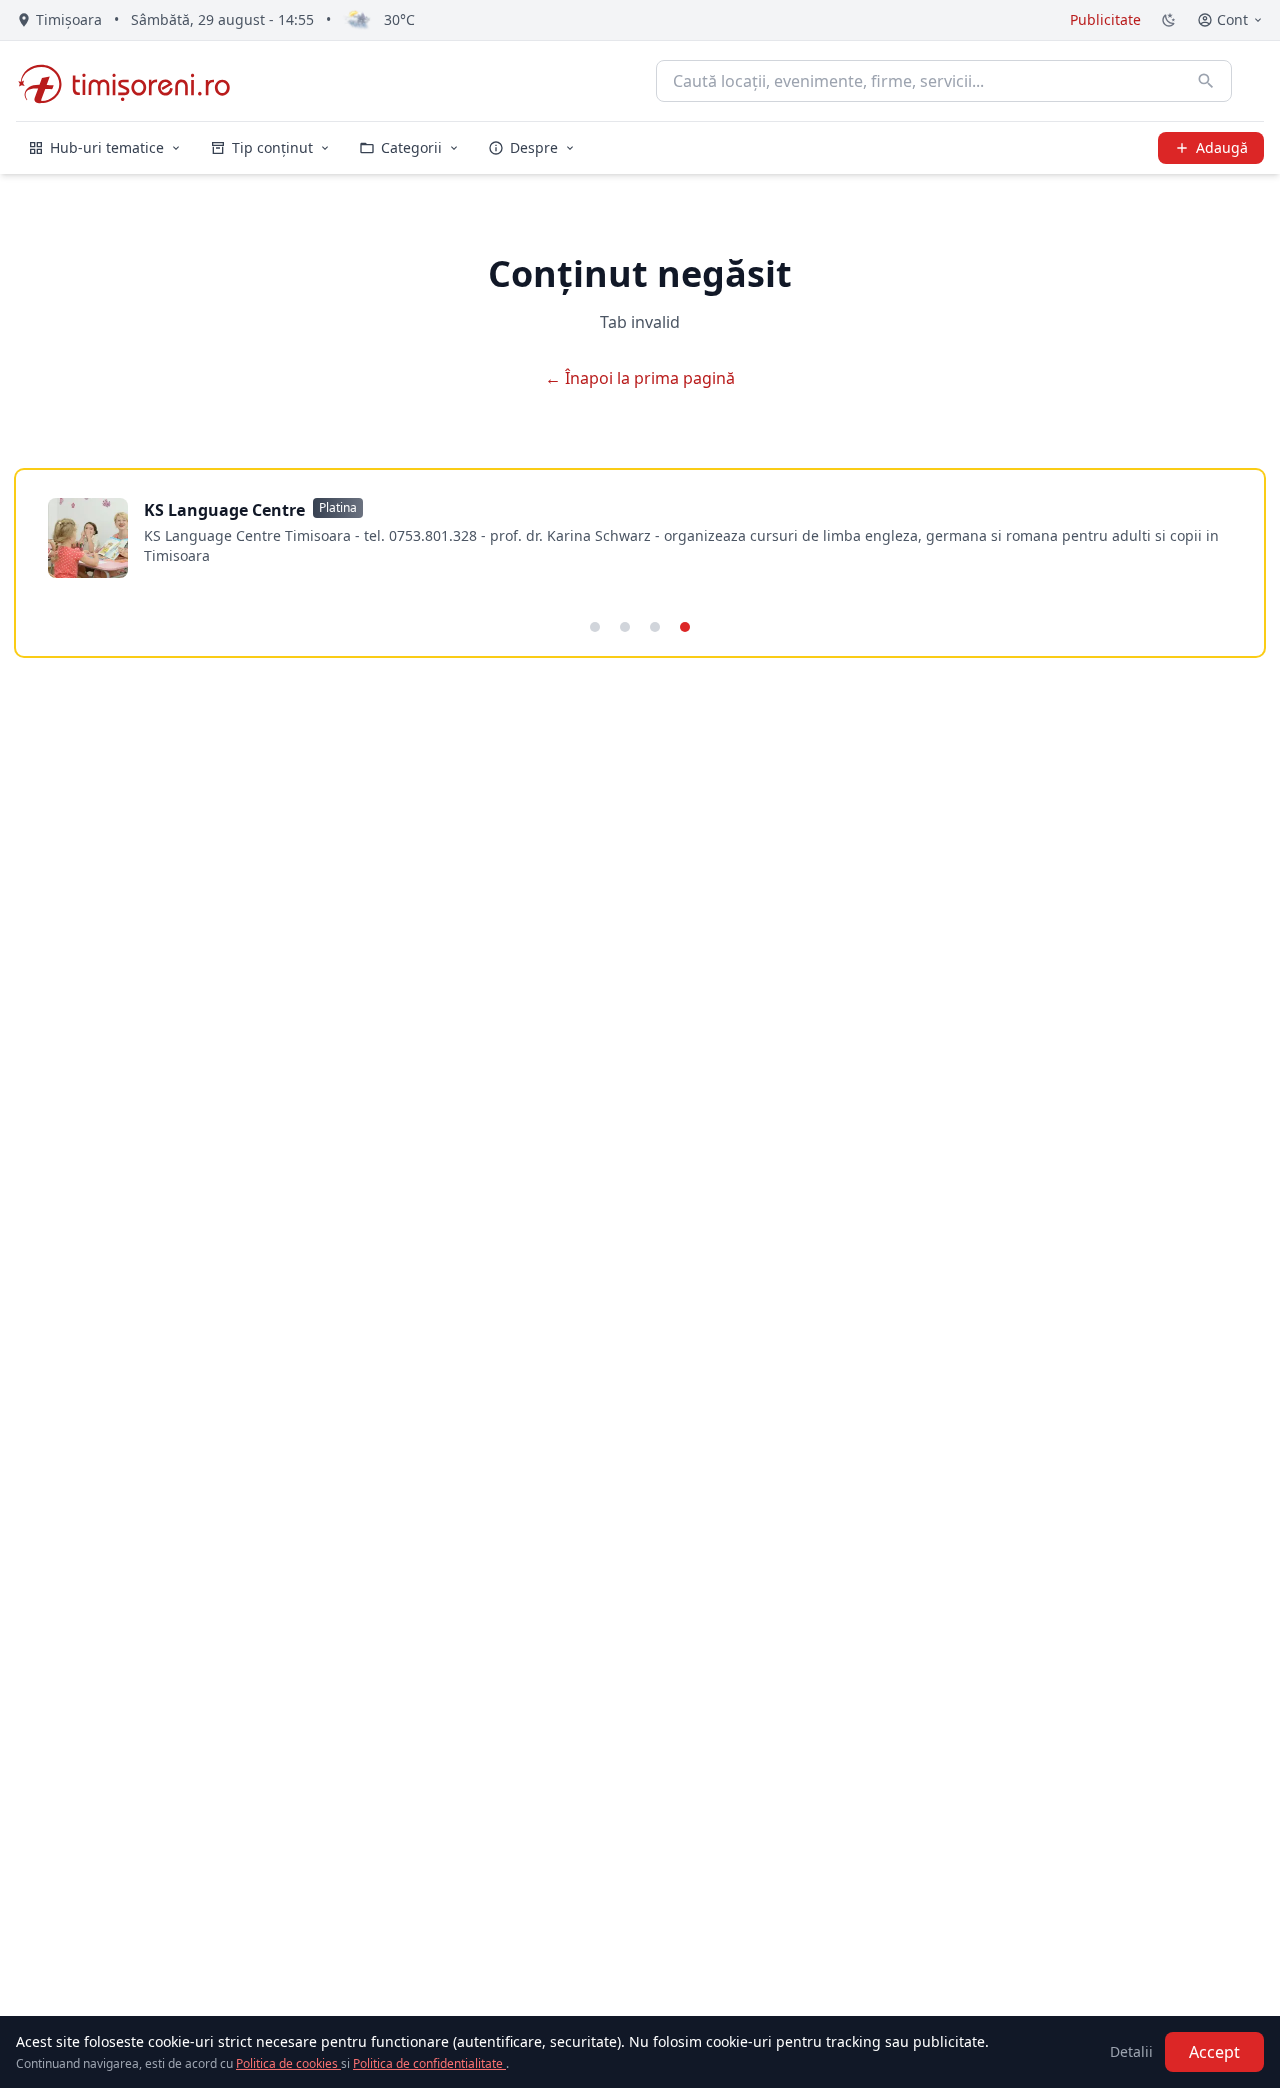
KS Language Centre (224, 510)
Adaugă (1222, 147)
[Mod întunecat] (1169, 20)
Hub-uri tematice (107, 147)
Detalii (1131, 2051)
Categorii (411, 147)
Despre (534, 147)
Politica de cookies (288, 2063)
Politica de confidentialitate (429, 2063)
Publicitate (1105, 19)
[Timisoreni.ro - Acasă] (133, 81)
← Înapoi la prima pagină (640, 378)
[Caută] (1206, 81)
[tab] (595, 627)
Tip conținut (272, 147)
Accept (1214, 2052)
